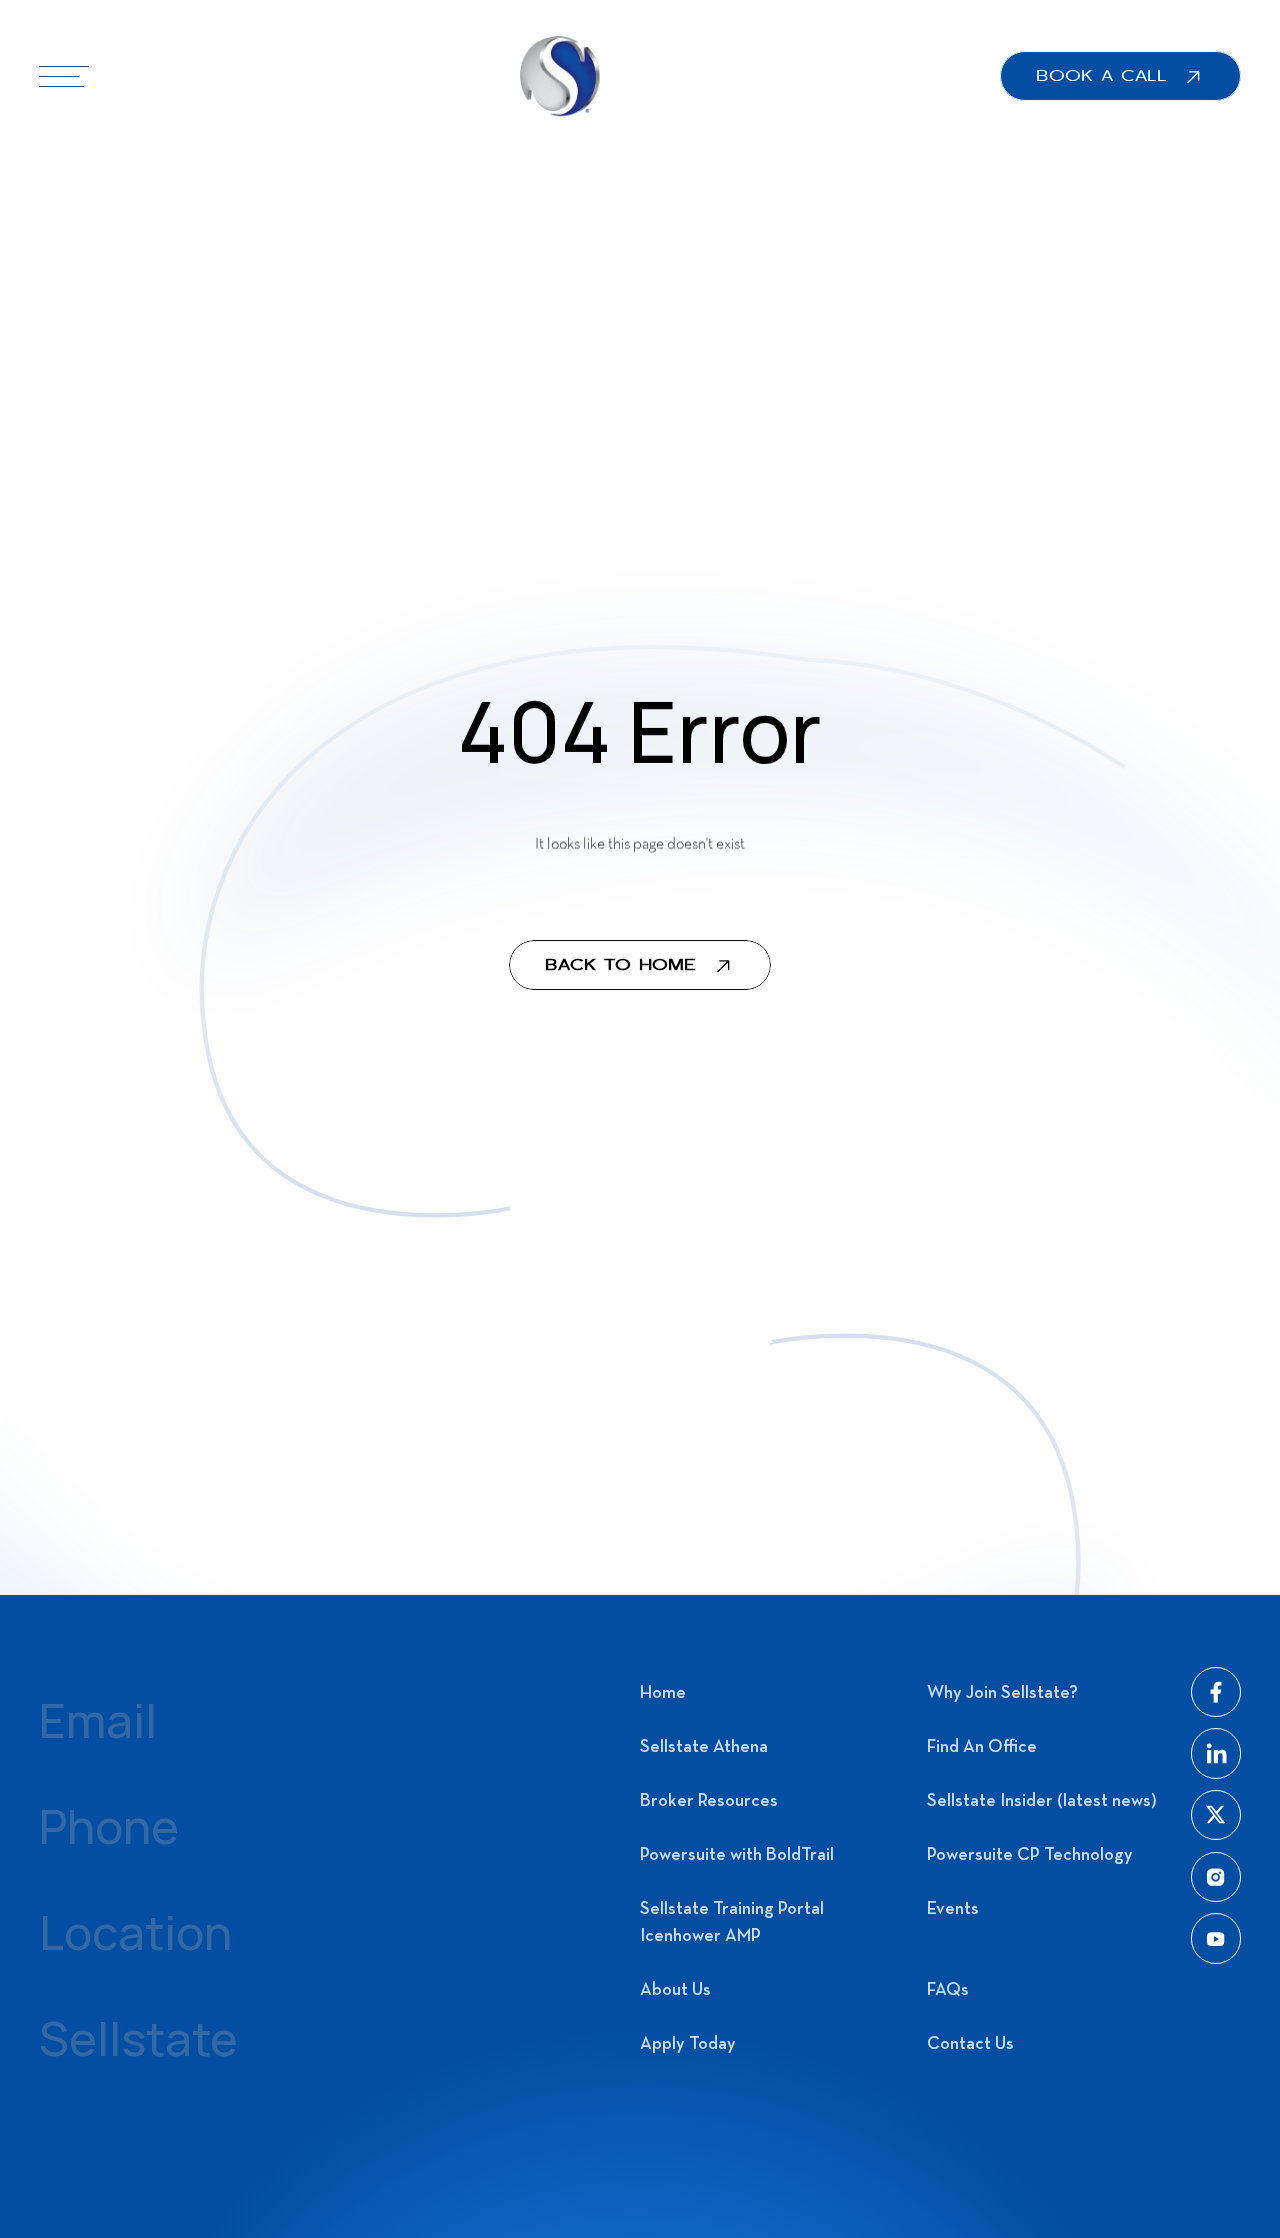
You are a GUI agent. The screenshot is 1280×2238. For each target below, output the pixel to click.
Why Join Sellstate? (1002, 1693)
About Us (675, 1990)
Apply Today (688, 2044)
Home (663, 1693)
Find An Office (982, 1747)
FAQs (948, 1990)
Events (953, 1909)
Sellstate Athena (704, 1747)
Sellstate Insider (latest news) (1042, 1801)
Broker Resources (709, 1801)
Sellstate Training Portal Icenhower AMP (732, 1923)
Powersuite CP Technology (1030, 1855)
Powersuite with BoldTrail (737, 1855)
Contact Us (970, 2044)
